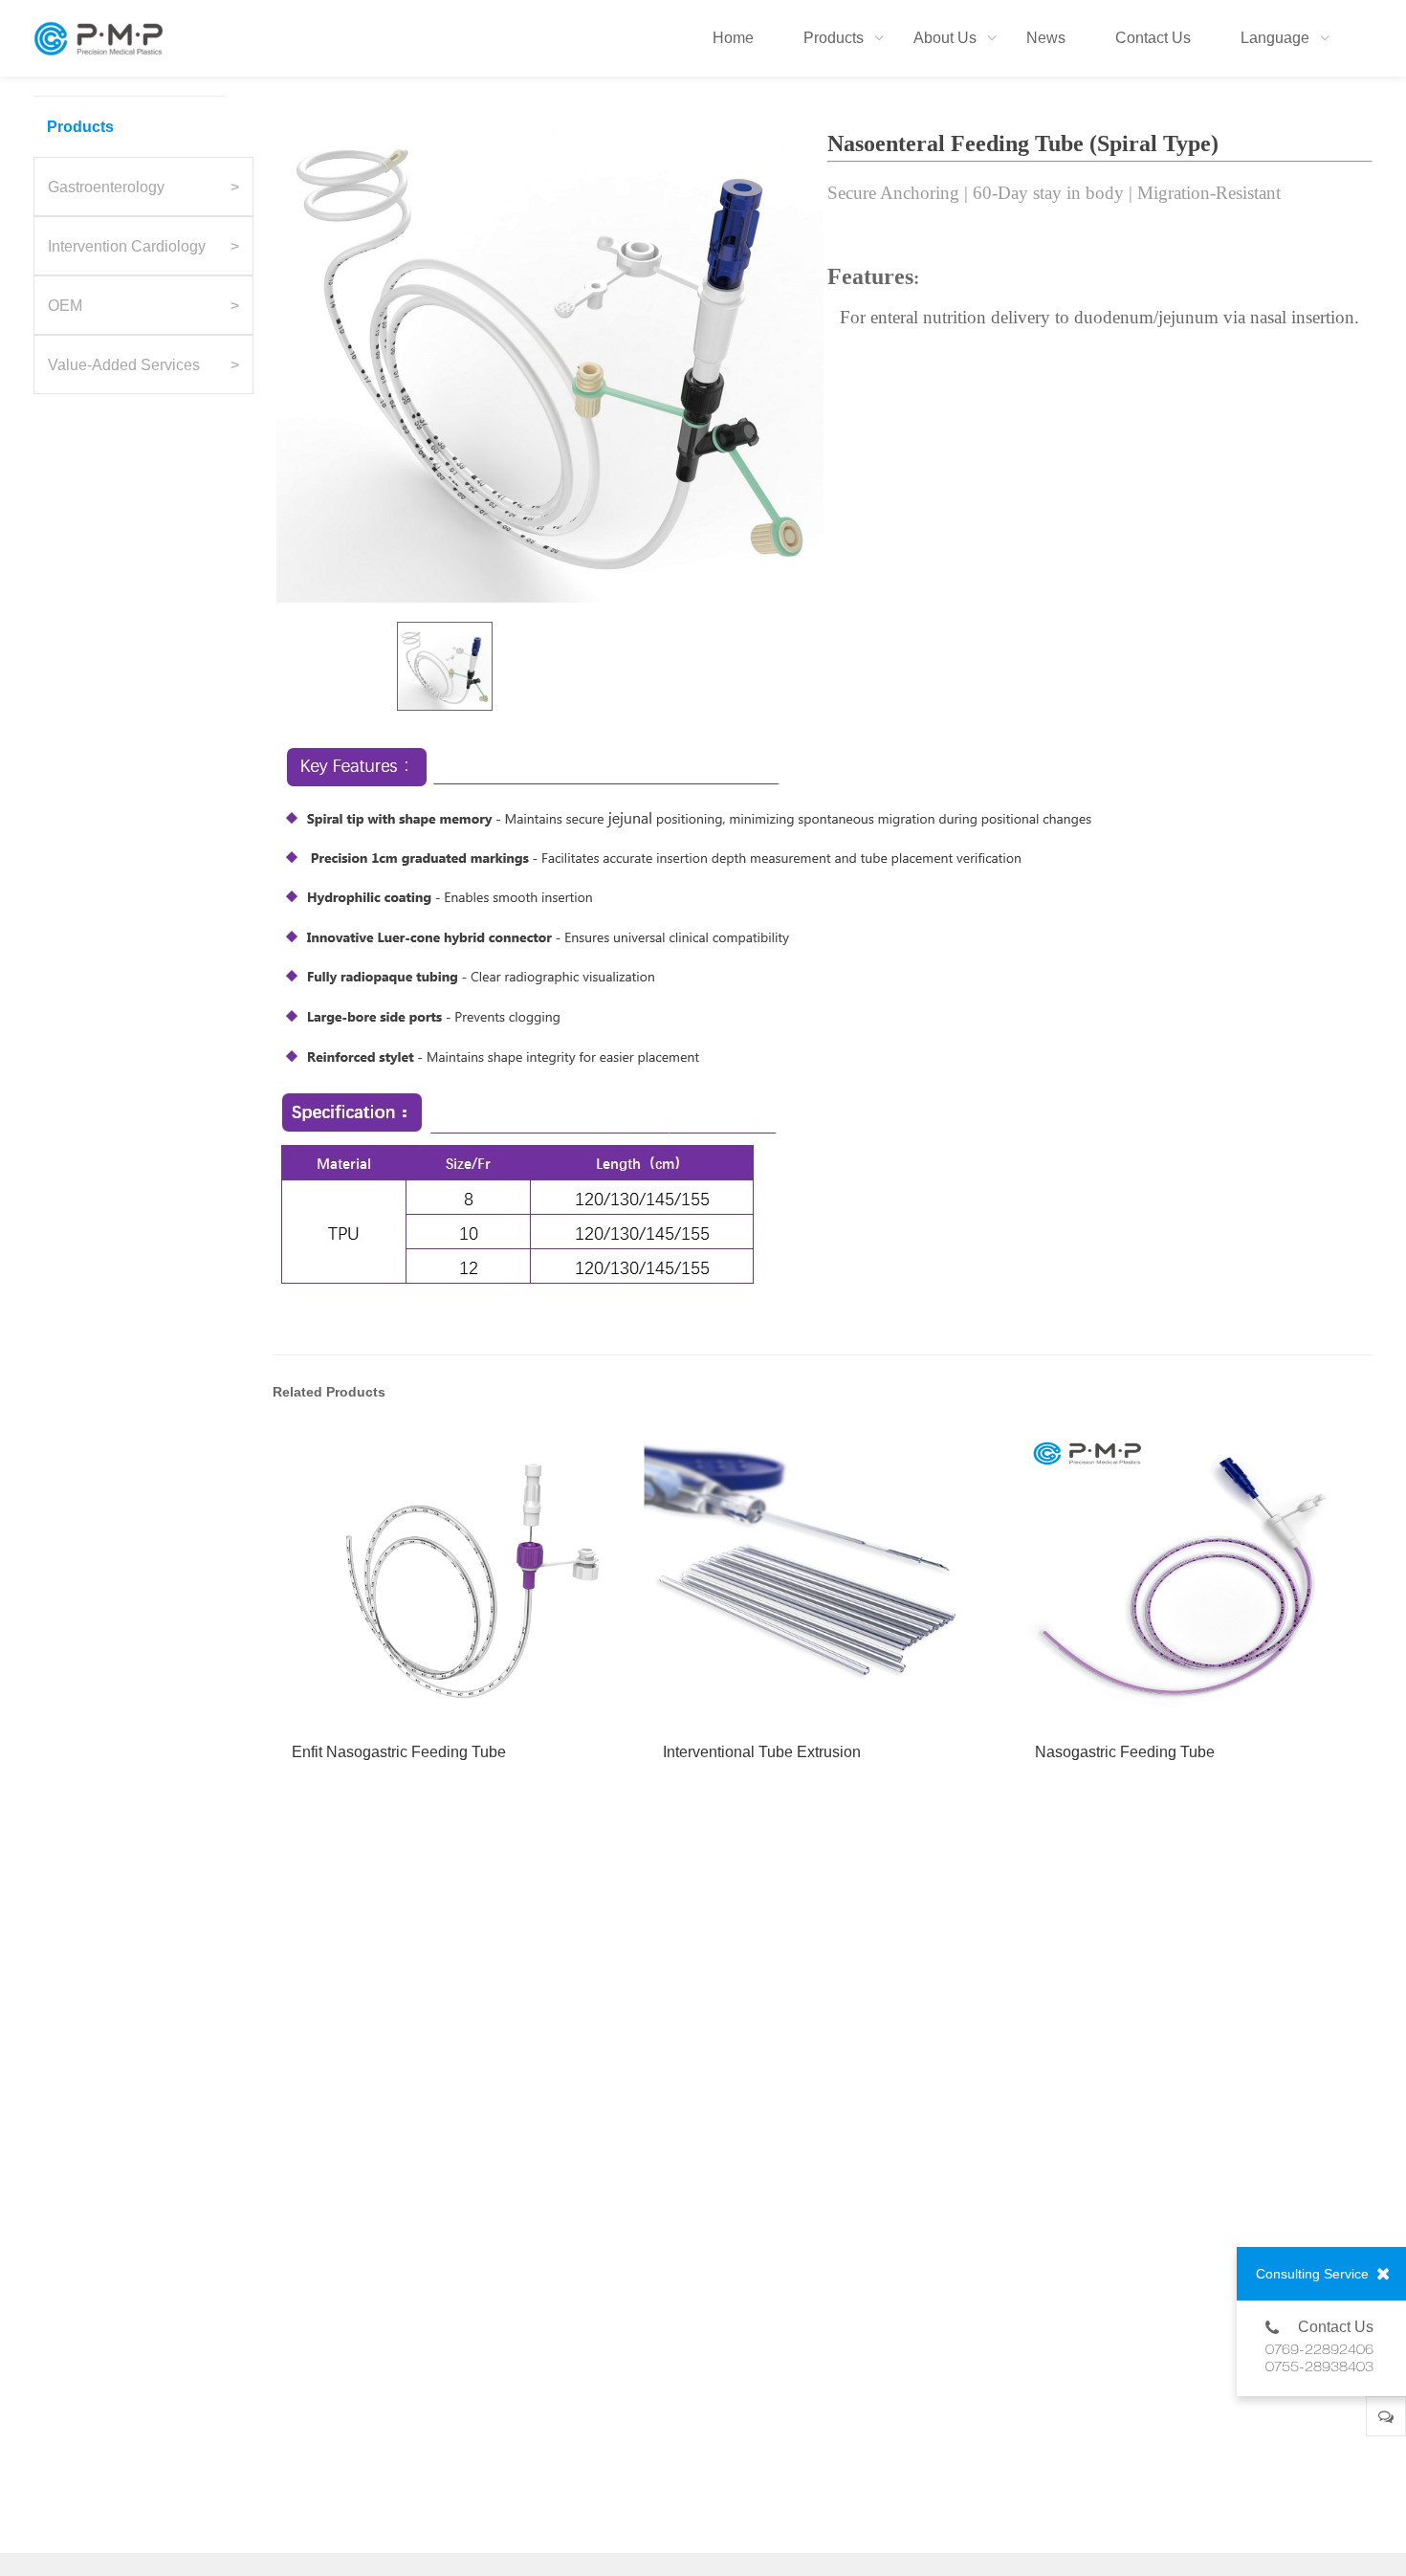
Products (80, 126)
